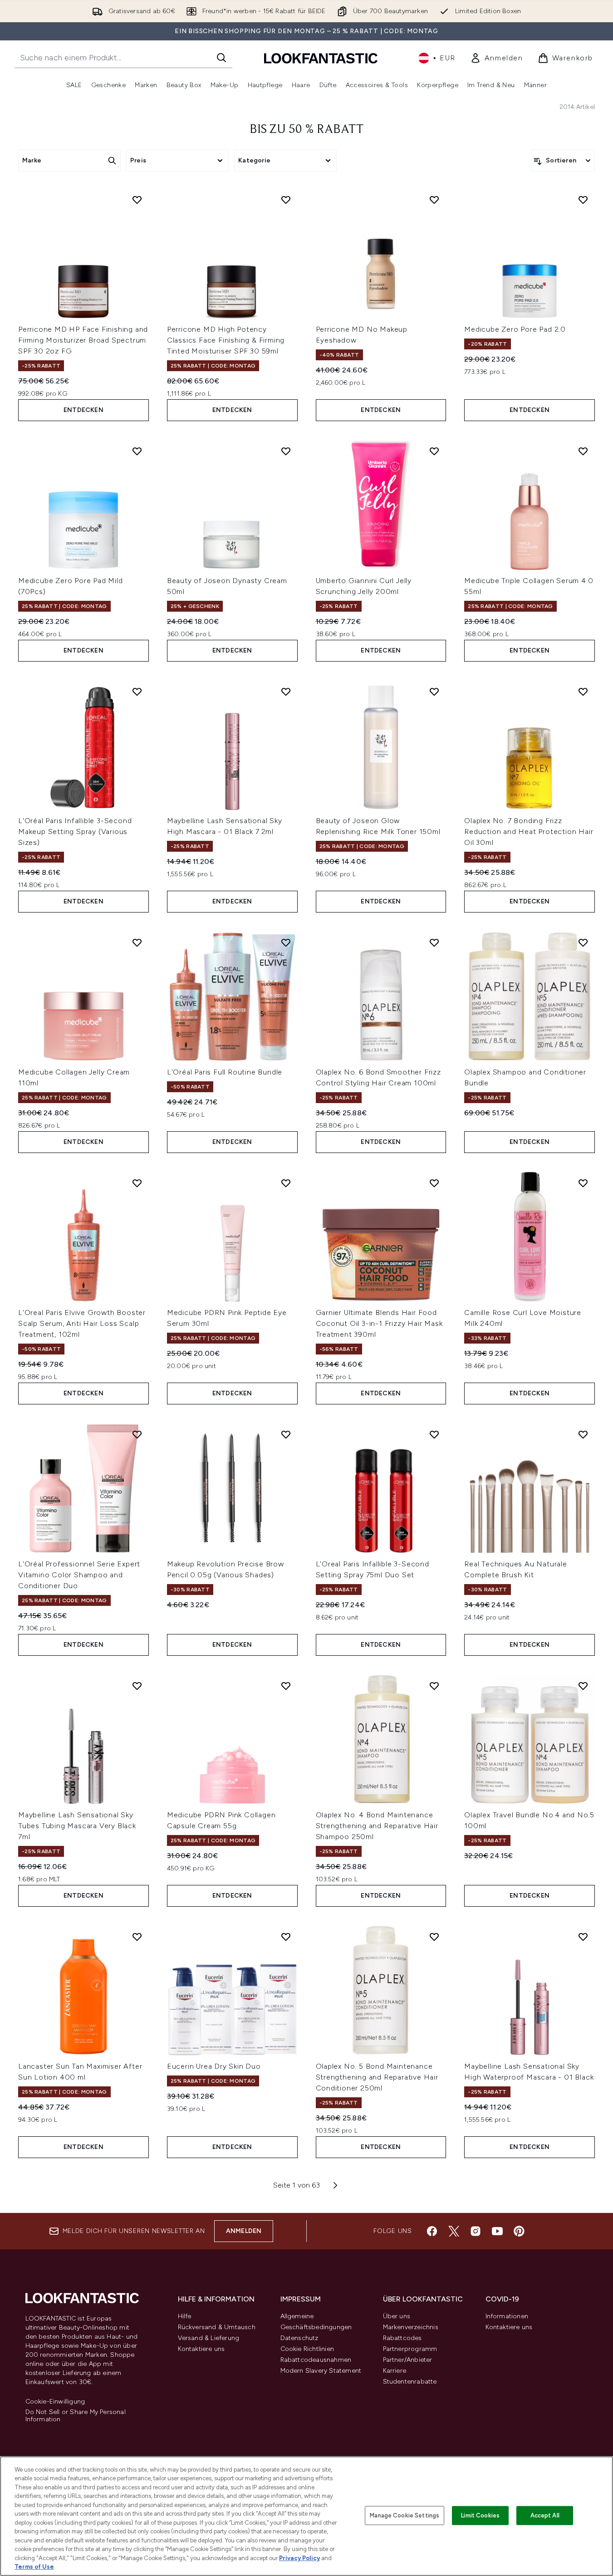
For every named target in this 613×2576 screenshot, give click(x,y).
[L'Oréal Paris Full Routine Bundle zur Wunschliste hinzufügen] (286, 942)
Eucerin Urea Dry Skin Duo (214, 2066)
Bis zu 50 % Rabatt (307, 130)
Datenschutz (299, 2338)
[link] (497, 58)
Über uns (397, 2316)
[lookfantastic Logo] (321, 58)
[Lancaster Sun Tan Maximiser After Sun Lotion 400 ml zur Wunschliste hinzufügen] (137, 1937)
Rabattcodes (402, 2338)
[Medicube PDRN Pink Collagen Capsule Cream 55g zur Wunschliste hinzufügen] (286, 1686)
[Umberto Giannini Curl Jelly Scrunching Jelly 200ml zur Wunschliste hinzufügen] (434, 451)
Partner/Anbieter (408, 2360)
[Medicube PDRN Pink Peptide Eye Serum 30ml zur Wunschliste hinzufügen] (286, 1183)
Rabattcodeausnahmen (316, 2360)
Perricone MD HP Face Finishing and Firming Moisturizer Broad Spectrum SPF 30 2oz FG (83, 340)
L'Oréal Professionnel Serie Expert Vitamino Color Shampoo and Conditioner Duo (79, 1575)
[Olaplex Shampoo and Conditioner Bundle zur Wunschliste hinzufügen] (583, 942)
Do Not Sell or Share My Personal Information (76, 2416)
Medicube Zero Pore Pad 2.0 (515, 329)
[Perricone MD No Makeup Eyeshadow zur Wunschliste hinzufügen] (434, 200)
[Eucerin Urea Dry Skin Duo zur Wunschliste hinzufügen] (286, 1937)
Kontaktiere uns (201, 2349)
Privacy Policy (299, 2558)
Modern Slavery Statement (321, 2371)
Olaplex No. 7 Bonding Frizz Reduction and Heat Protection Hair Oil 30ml (529, 832)
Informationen (507, 2316)
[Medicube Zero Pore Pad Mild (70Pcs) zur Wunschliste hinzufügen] (137, 451)
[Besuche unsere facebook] (432, 2231)
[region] (306, 2516)
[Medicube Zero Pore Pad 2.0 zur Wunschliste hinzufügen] (583, 200)
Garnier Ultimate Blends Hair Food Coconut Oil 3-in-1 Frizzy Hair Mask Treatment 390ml (379, 1323)
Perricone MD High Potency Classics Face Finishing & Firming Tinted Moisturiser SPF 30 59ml (226, 340)
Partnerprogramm (410, 2349)
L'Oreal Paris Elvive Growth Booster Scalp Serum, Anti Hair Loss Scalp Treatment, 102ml (82, 1323)
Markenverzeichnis (411, 2327)
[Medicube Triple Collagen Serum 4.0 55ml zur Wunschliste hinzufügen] (583, 451)
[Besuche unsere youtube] (497, 2231)
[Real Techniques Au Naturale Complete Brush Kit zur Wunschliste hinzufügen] (583, 1434)
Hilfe (185, 2316)
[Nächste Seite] (335, 2185)
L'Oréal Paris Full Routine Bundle (225, 1072)
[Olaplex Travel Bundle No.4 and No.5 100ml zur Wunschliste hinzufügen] (583, 1686)
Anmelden (244, 2231)
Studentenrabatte (410, 2382)
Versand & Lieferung (209, 2338)
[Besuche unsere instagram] (476, 2231)
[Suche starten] (221, 58)
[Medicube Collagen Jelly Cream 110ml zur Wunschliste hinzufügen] (137, 942)
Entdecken (83, 410)
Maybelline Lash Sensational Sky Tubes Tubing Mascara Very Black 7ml (77, 1826)
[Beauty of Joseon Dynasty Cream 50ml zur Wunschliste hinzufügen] (286, 451)
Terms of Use (34, 2567)
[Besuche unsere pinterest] (519, 2231)
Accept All (545, 2515)
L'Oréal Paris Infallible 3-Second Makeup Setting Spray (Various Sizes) (75, 832)
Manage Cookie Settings (405, 2515)
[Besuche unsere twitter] (454, 2231)
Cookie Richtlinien (307, 2349)
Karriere (395, 2371)
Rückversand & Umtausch (217, 2327)
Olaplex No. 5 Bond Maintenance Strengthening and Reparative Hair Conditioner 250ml (377, 2077)
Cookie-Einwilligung (55, 2402)
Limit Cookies (480, 2515)
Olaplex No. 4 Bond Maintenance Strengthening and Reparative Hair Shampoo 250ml (377, 1826)
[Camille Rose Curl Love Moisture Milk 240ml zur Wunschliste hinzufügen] (583, 1183)
